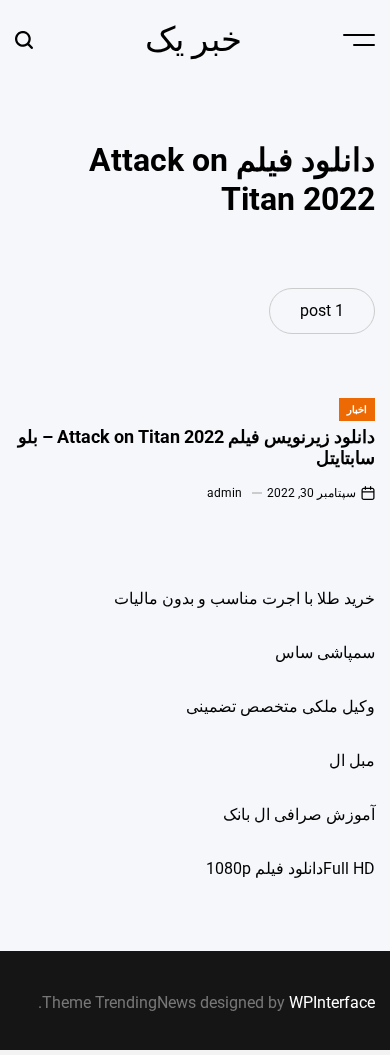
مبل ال (352, 760)
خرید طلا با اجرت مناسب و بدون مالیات (244, 598)
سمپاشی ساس (325, 652)
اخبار (357, 409)
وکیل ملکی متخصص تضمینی (280, 706)
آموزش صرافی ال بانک (299, 814)
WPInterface (332, 1002)
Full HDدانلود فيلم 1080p (290, 868)
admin (224, 493)
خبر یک (193, 39)
